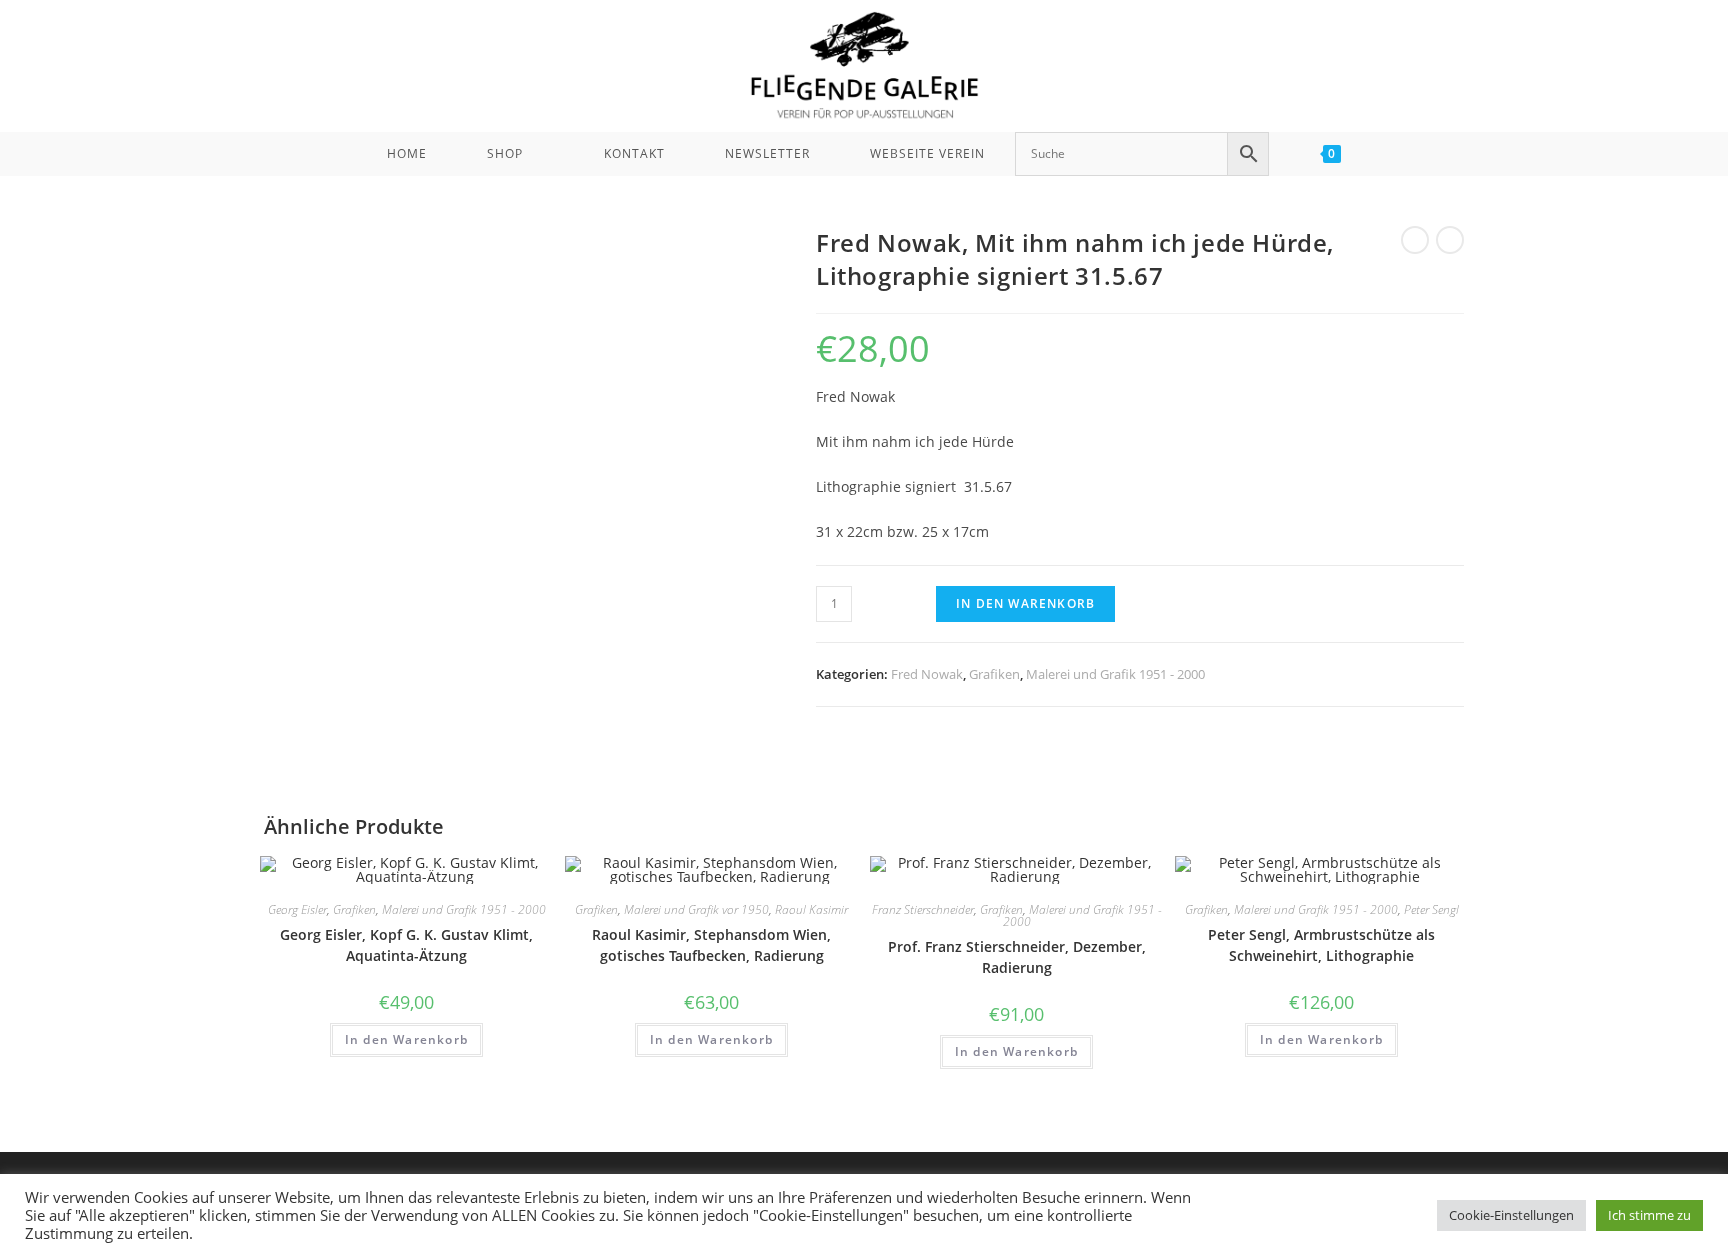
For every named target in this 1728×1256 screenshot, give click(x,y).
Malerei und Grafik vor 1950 (696, 909)
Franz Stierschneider (923, 909)
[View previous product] (1415, 240)
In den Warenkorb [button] (406, 1039)
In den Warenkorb (1025, 603)
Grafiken (994, 674)
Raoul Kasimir (811, 909)
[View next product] (1450, 240)
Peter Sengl (1431, 909)
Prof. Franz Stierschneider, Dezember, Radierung (1017, 957)
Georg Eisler (297, 909)
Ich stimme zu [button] (1649, 1215)
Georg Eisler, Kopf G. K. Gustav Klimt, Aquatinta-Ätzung (406, 945)
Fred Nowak (927, 674)
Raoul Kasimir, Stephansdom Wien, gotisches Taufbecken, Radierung (711, 945)
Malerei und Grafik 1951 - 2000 (1115, 674)
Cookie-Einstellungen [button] (1511, 1215)
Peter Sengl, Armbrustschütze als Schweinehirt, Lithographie (1321, 945)
